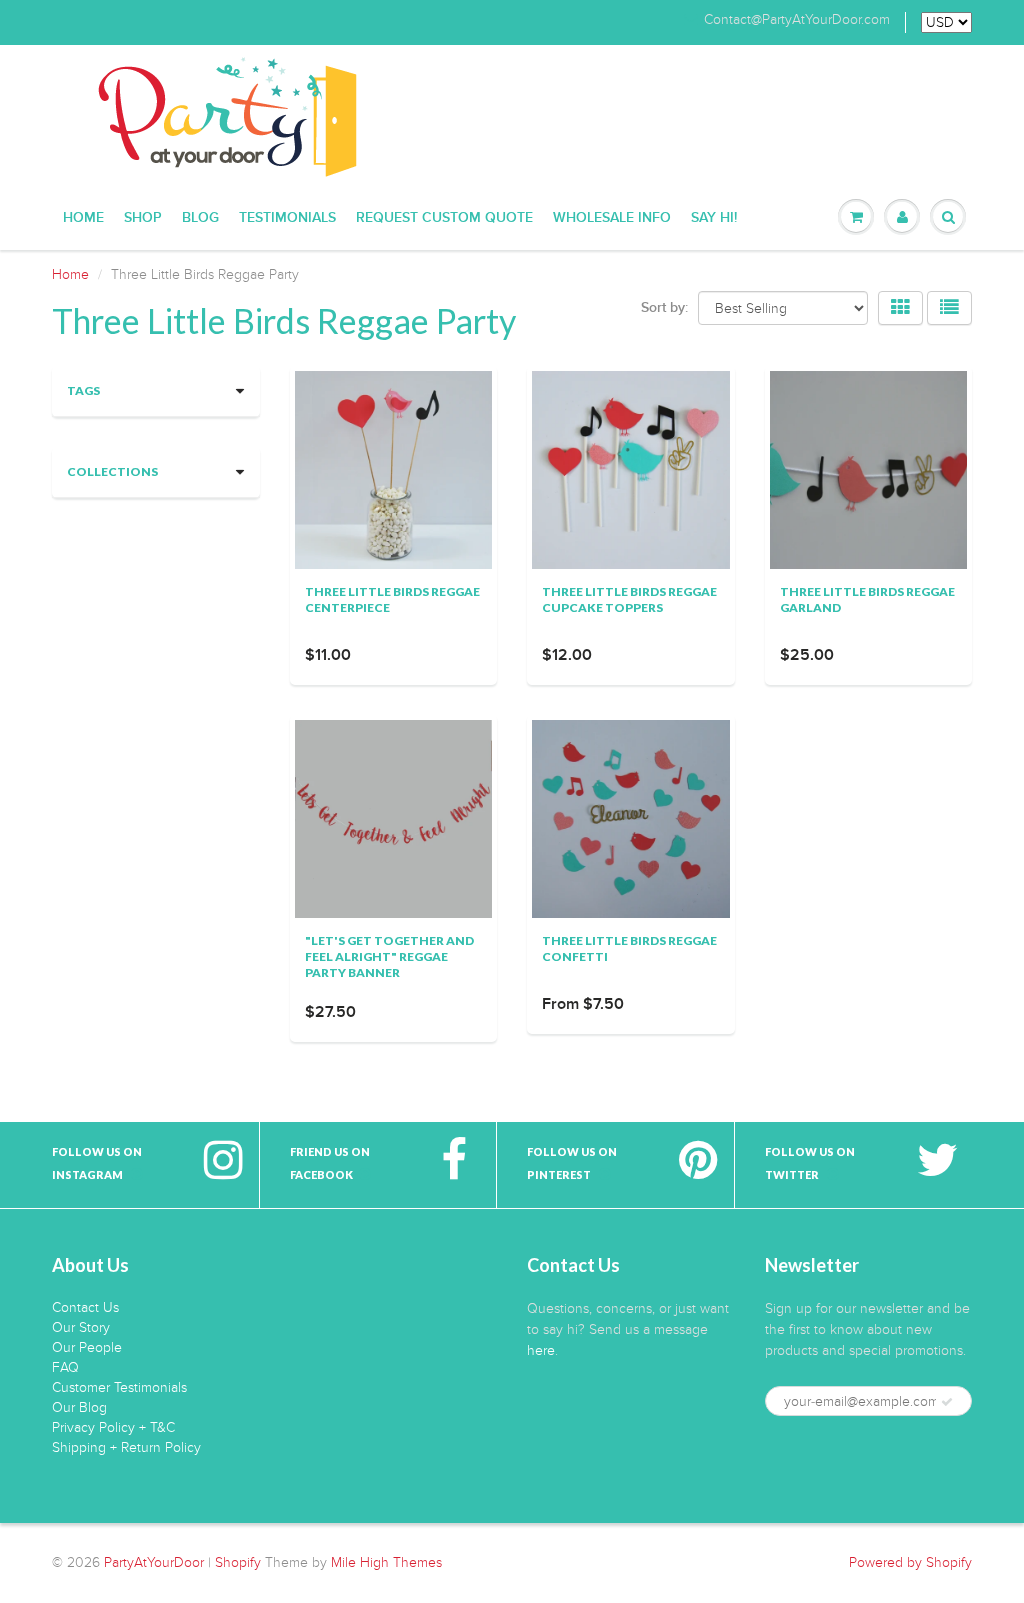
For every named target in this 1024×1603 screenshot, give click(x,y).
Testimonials (287, 218)
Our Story (81, 1327)
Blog (200, 218)
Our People (87, 1347)
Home (83, 218)
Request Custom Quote (444, 218)
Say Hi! (714, 218)
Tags (83, 390)
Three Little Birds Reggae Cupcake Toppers (629, 599)
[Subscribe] (947, 1402)
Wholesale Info (612, 218)
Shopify (238, 1562)
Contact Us (85, 1307)
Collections (112, 471)
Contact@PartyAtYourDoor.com (797, 20)
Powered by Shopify (910, 1562)
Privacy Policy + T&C (113, 1427)
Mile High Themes (386, 1562)
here (541, 1350)
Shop (143, 218)
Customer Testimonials (119, 1387)
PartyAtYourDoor (154, 1562)
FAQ (65, 1367)
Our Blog (79, 1407)
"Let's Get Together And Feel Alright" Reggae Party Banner (389, 956)
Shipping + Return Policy (126, 1447)
